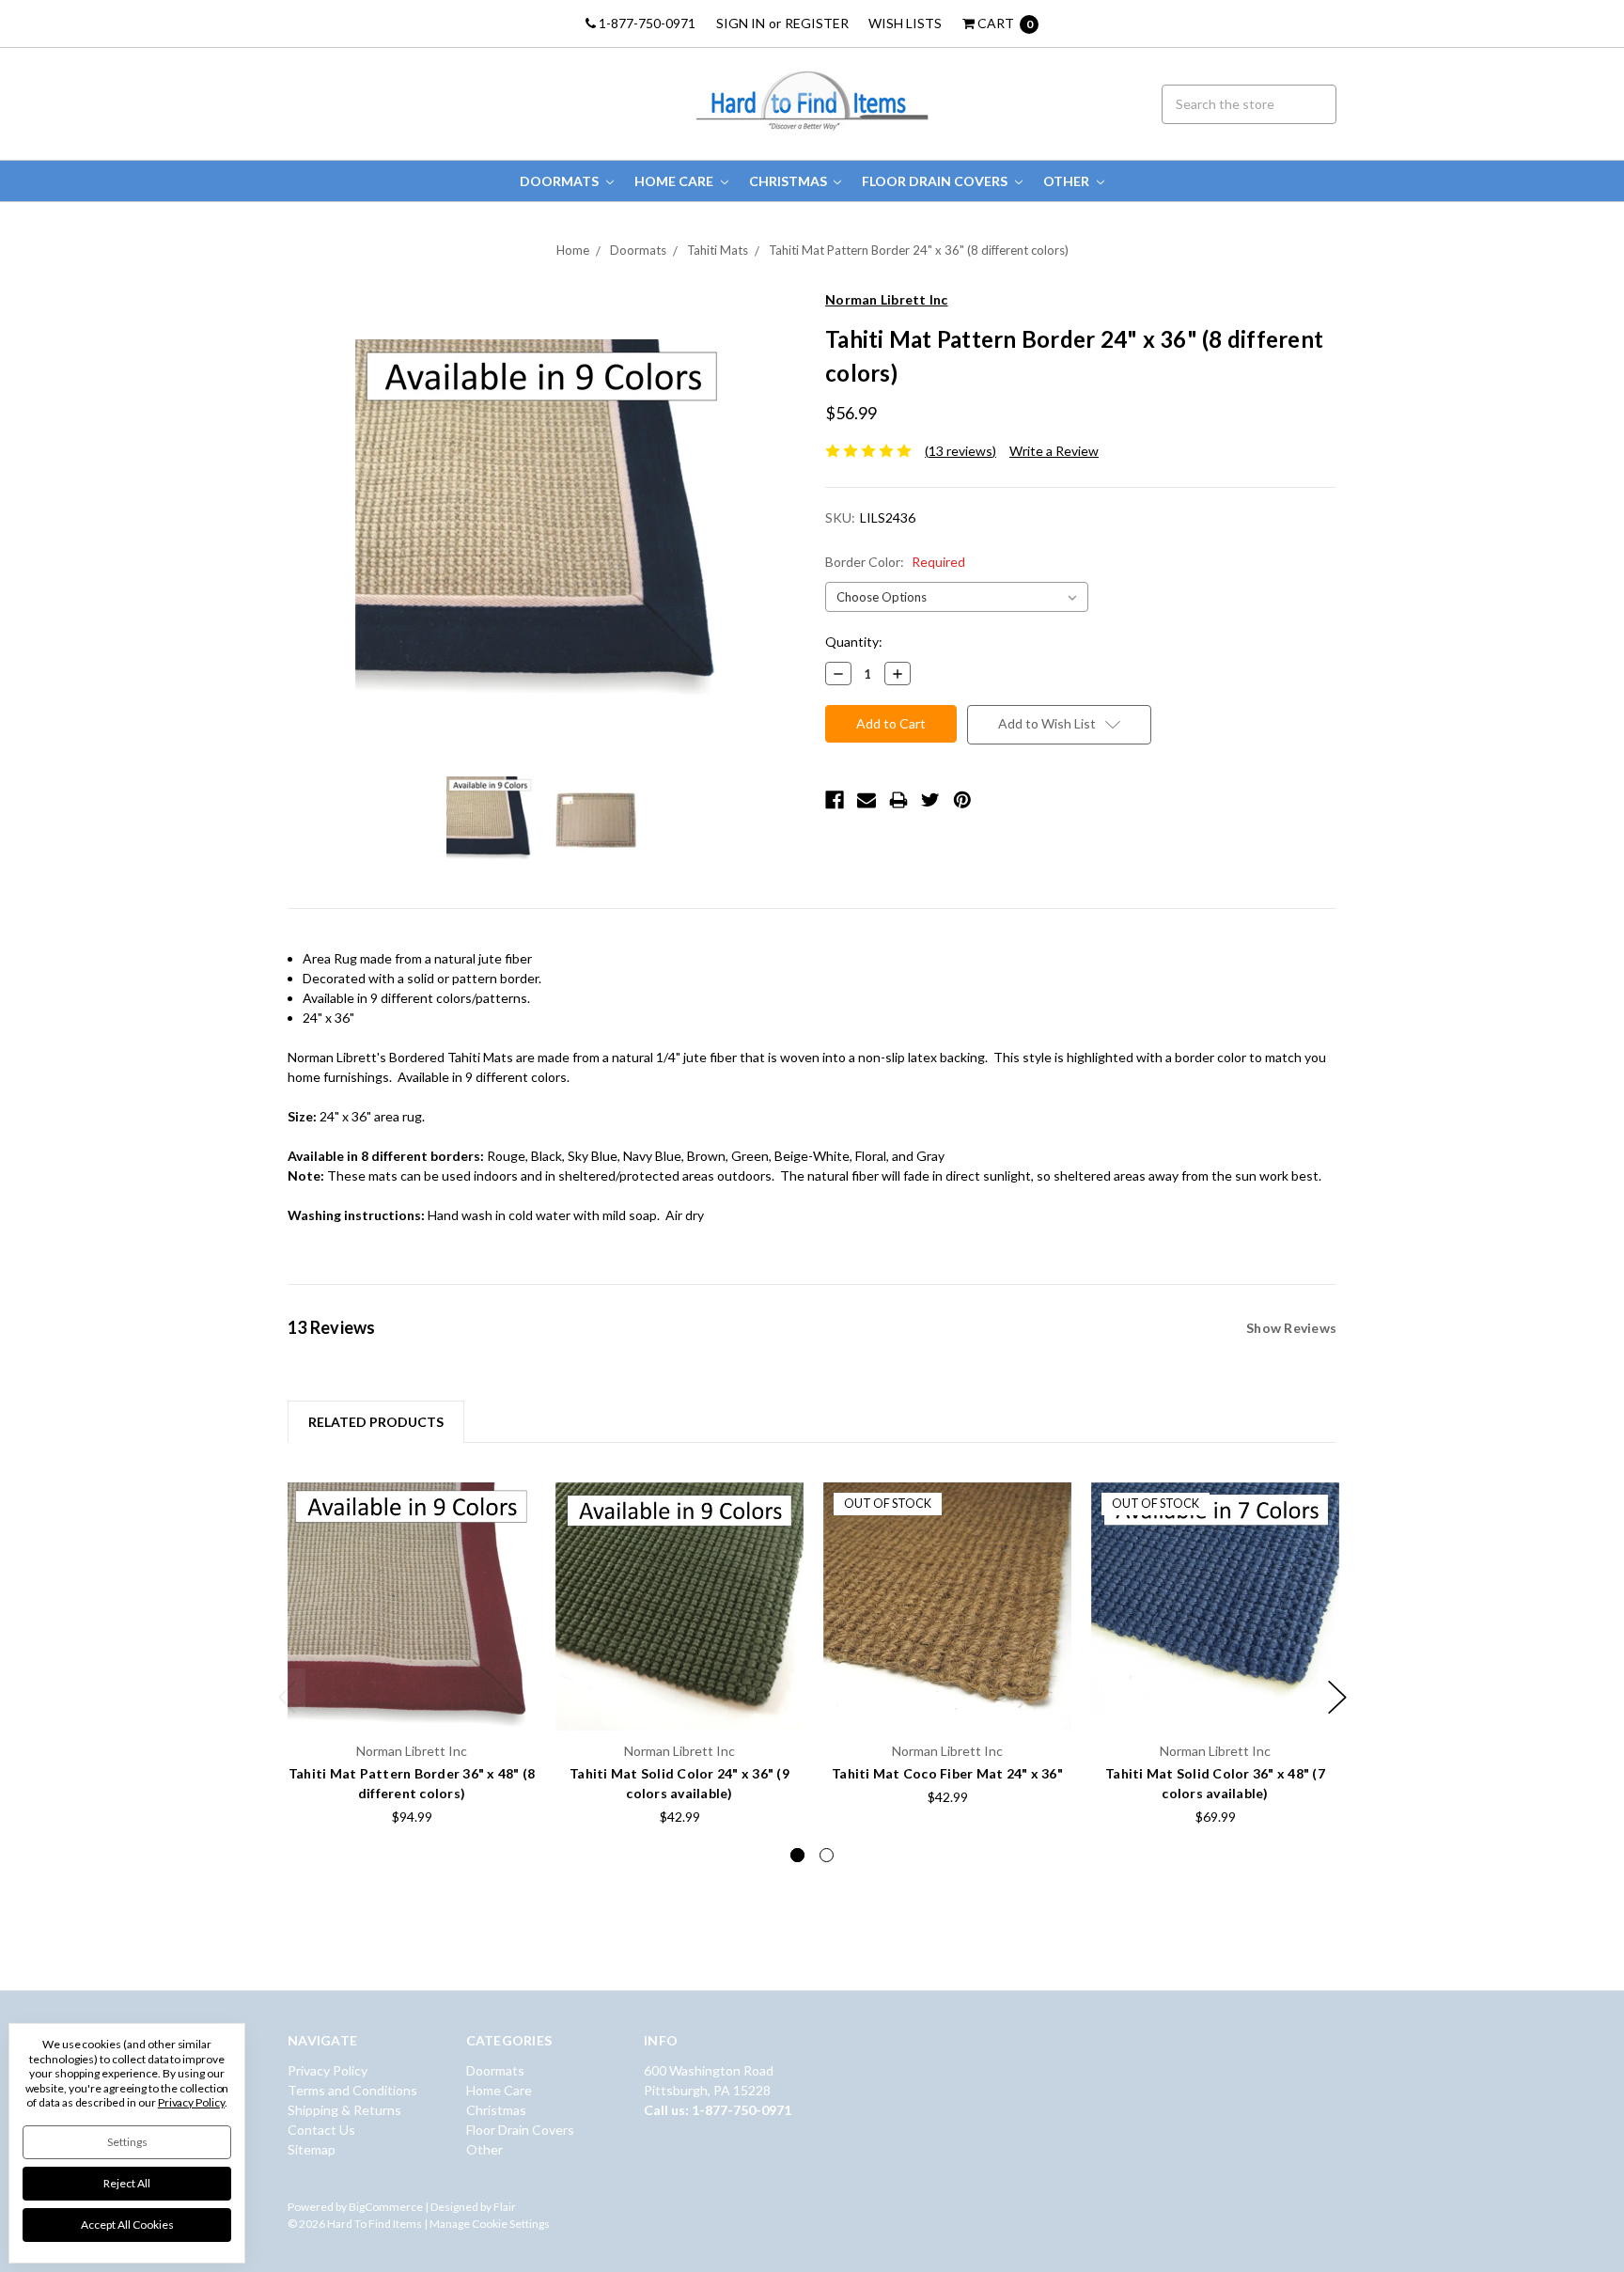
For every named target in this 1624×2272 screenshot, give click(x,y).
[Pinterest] (962, 800)
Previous (288, 1697)
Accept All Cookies (127, 2225)
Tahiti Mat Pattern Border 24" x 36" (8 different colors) (919, 250)
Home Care (675, 181)
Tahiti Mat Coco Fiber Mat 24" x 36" (947, 1773)
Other (1068, 181)
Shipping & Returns (344, 2110)
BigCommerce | (389, 2207)
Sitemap (312, 2149)
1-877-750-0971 (646, 23)
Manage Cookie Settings (490, 2224)
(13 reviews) (960, 451)
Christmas (789, 181)
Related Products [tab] (376, 1422)
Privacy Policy (328, 2070)
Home (573, 250)
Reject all (127, 2183)
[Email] (867, 800)
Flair (505, 2207)
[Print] (898, 800)
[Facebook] (835, 800)
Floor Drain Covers (936, 181)
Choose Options (412, 1694)
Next (1337, 1697)
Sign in (741, 23)
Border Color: (895, 562)
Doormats (561, 181)
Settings (127, 2142)
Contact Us (321, 2130)
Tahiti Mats (718, 250)
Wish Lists (905, 23)
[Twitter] (930, 800)
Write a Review (1054, 451)
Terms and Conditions (352, 2090)
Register (817, 23)
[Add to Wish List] (515, 1503)
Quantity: (854, 642)
